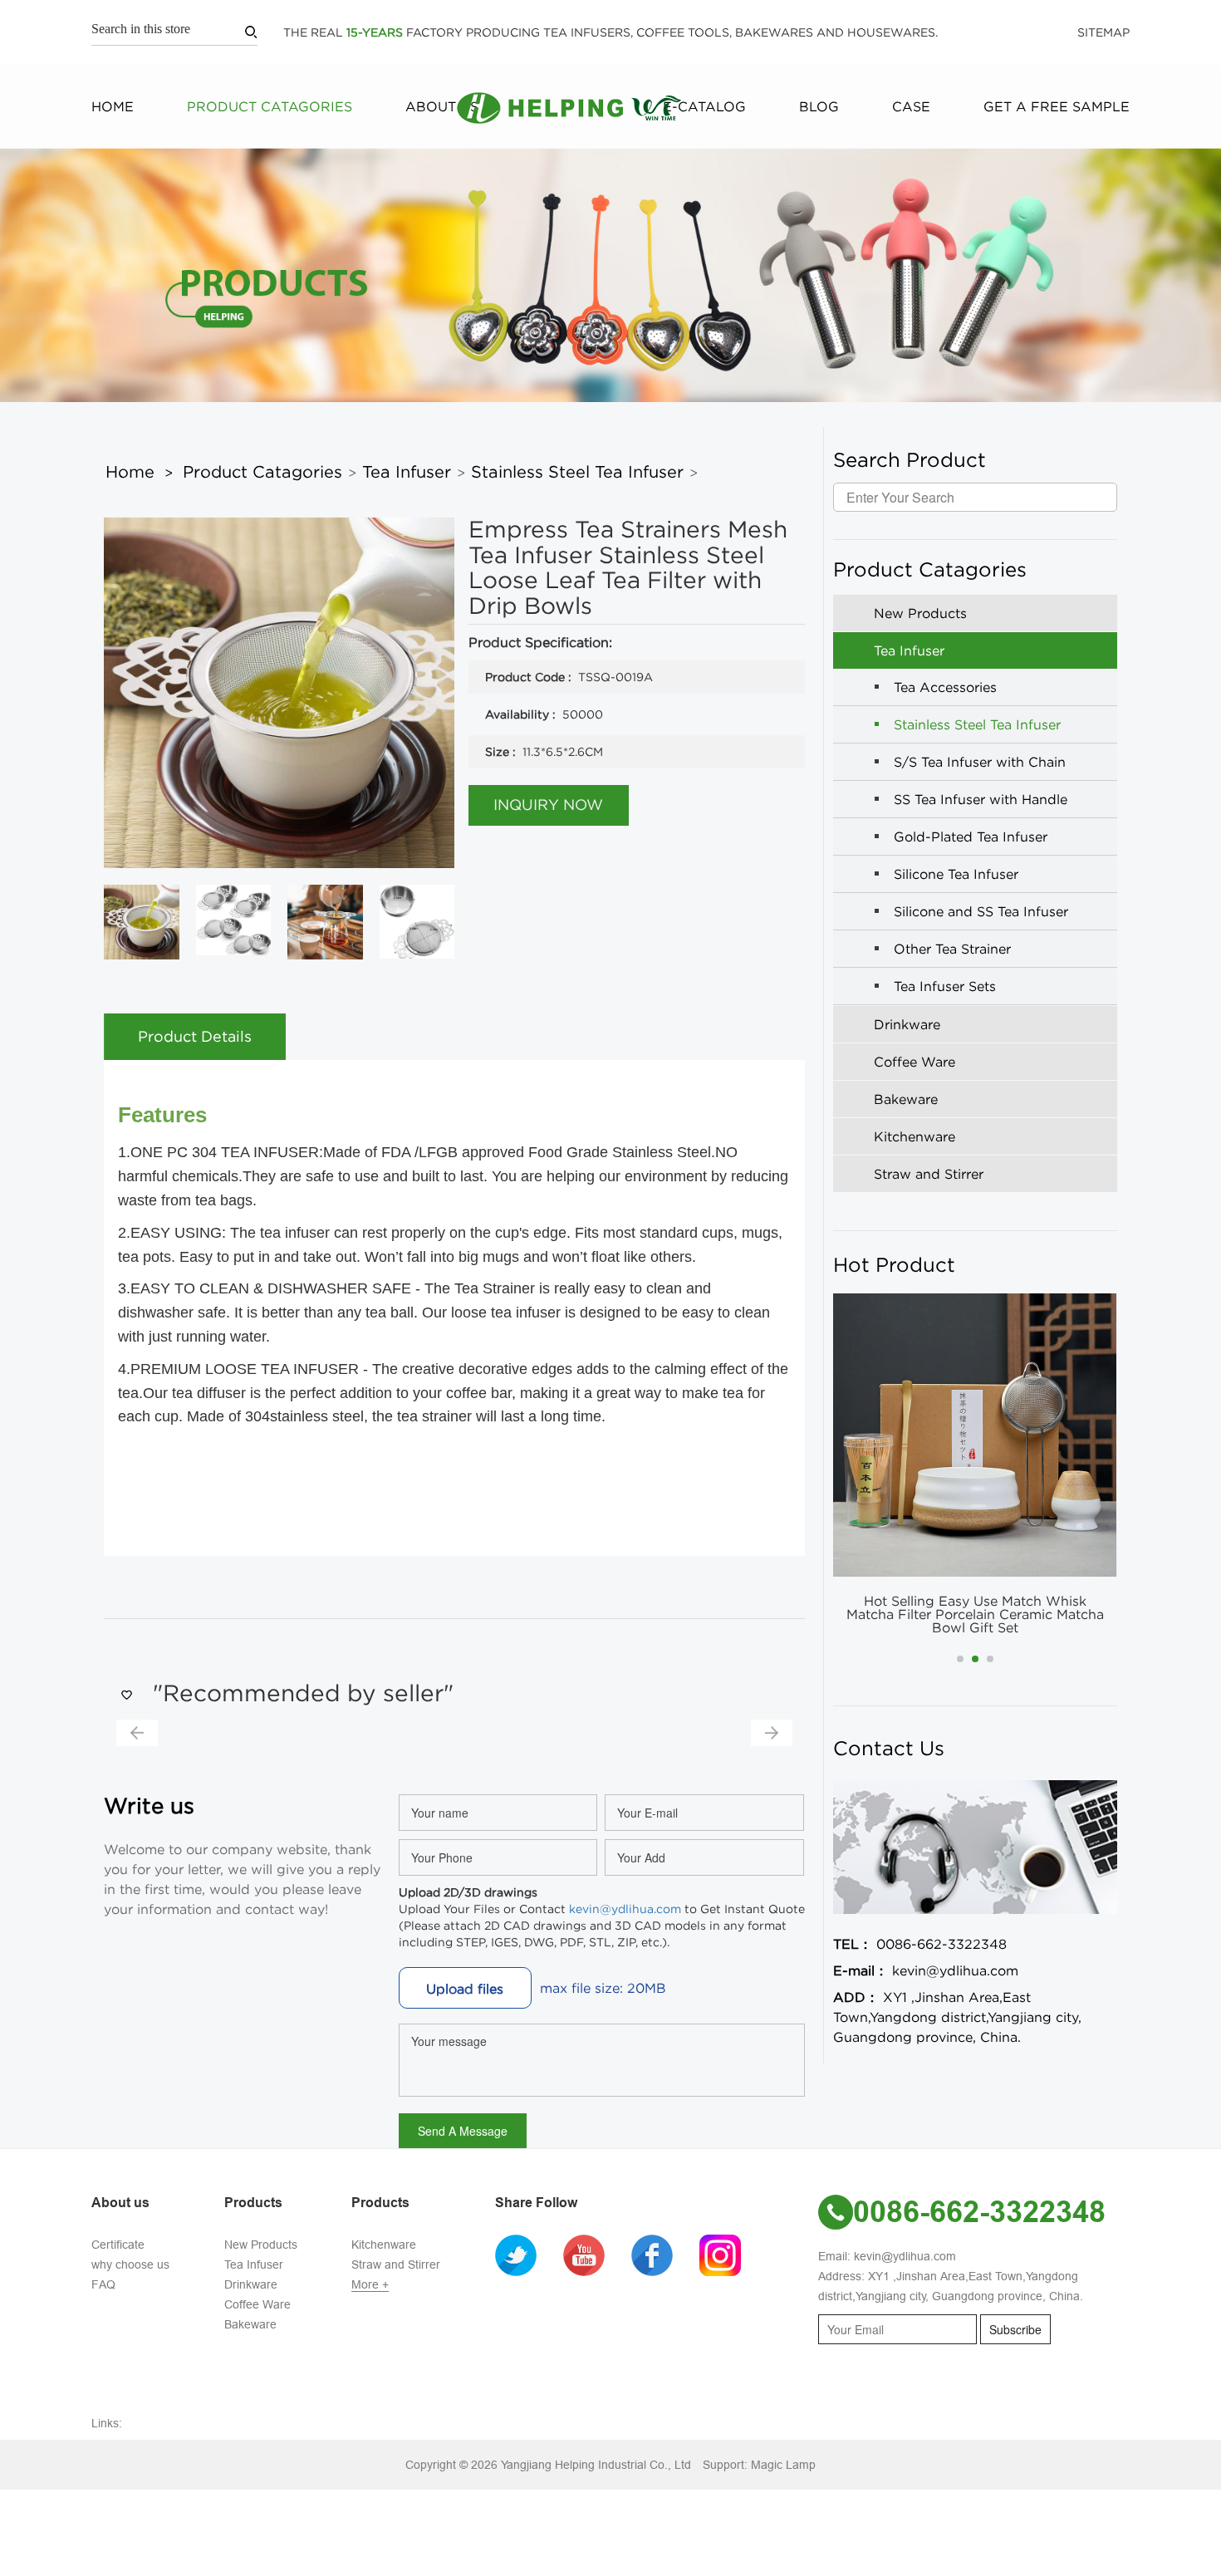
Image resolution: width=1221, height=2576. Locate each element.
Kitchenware (384, 2245)
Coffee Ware (257, 2304)
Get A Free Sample (1057, 106)
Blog (819, 106)
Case (911, 106)
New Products (261, 2245)
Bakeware (250, 2324)
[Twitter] (527, 2255)
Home (113, 106)
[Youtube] (596, 2255)
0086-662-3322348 (920, 1944)
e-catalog (704, 106)
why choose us (130, 2264)
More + (370, 2284)
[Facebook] (664, 2255)
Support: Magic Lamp (759, 2465)
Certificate (118, 2245)
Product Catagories (270, 106)
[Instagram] (732, 2255)
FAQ (103, 2284)
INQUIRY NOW (548, 805)
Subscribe (1015, 2329)
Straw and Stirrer (396, 2264)
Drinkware (251, 2284)
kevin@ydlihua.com (625, 1909)
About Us (442, 106)
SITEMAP (1103, 32)
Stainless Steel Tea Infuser (577, 472)
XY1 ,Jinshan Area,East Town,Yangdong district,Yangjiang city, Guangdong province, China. (957, 2017)
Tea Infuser (407, 472)
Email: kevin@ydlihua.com (887, 2256)
